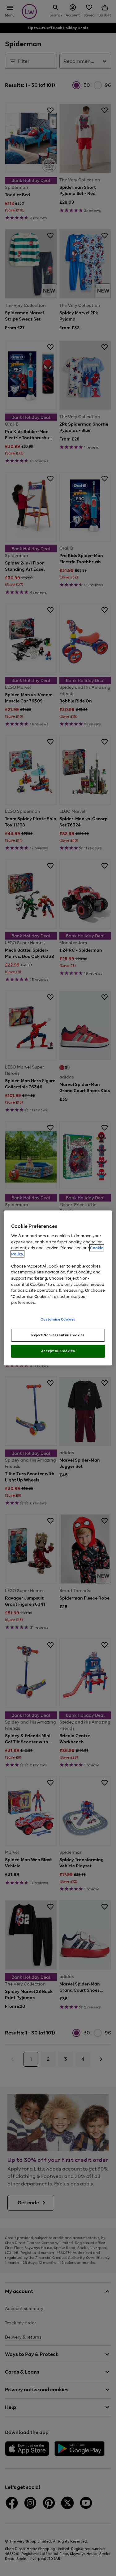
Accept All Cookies (58, 1351)
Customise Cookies (58, 1319)
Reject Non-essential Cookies (58, 1335)
